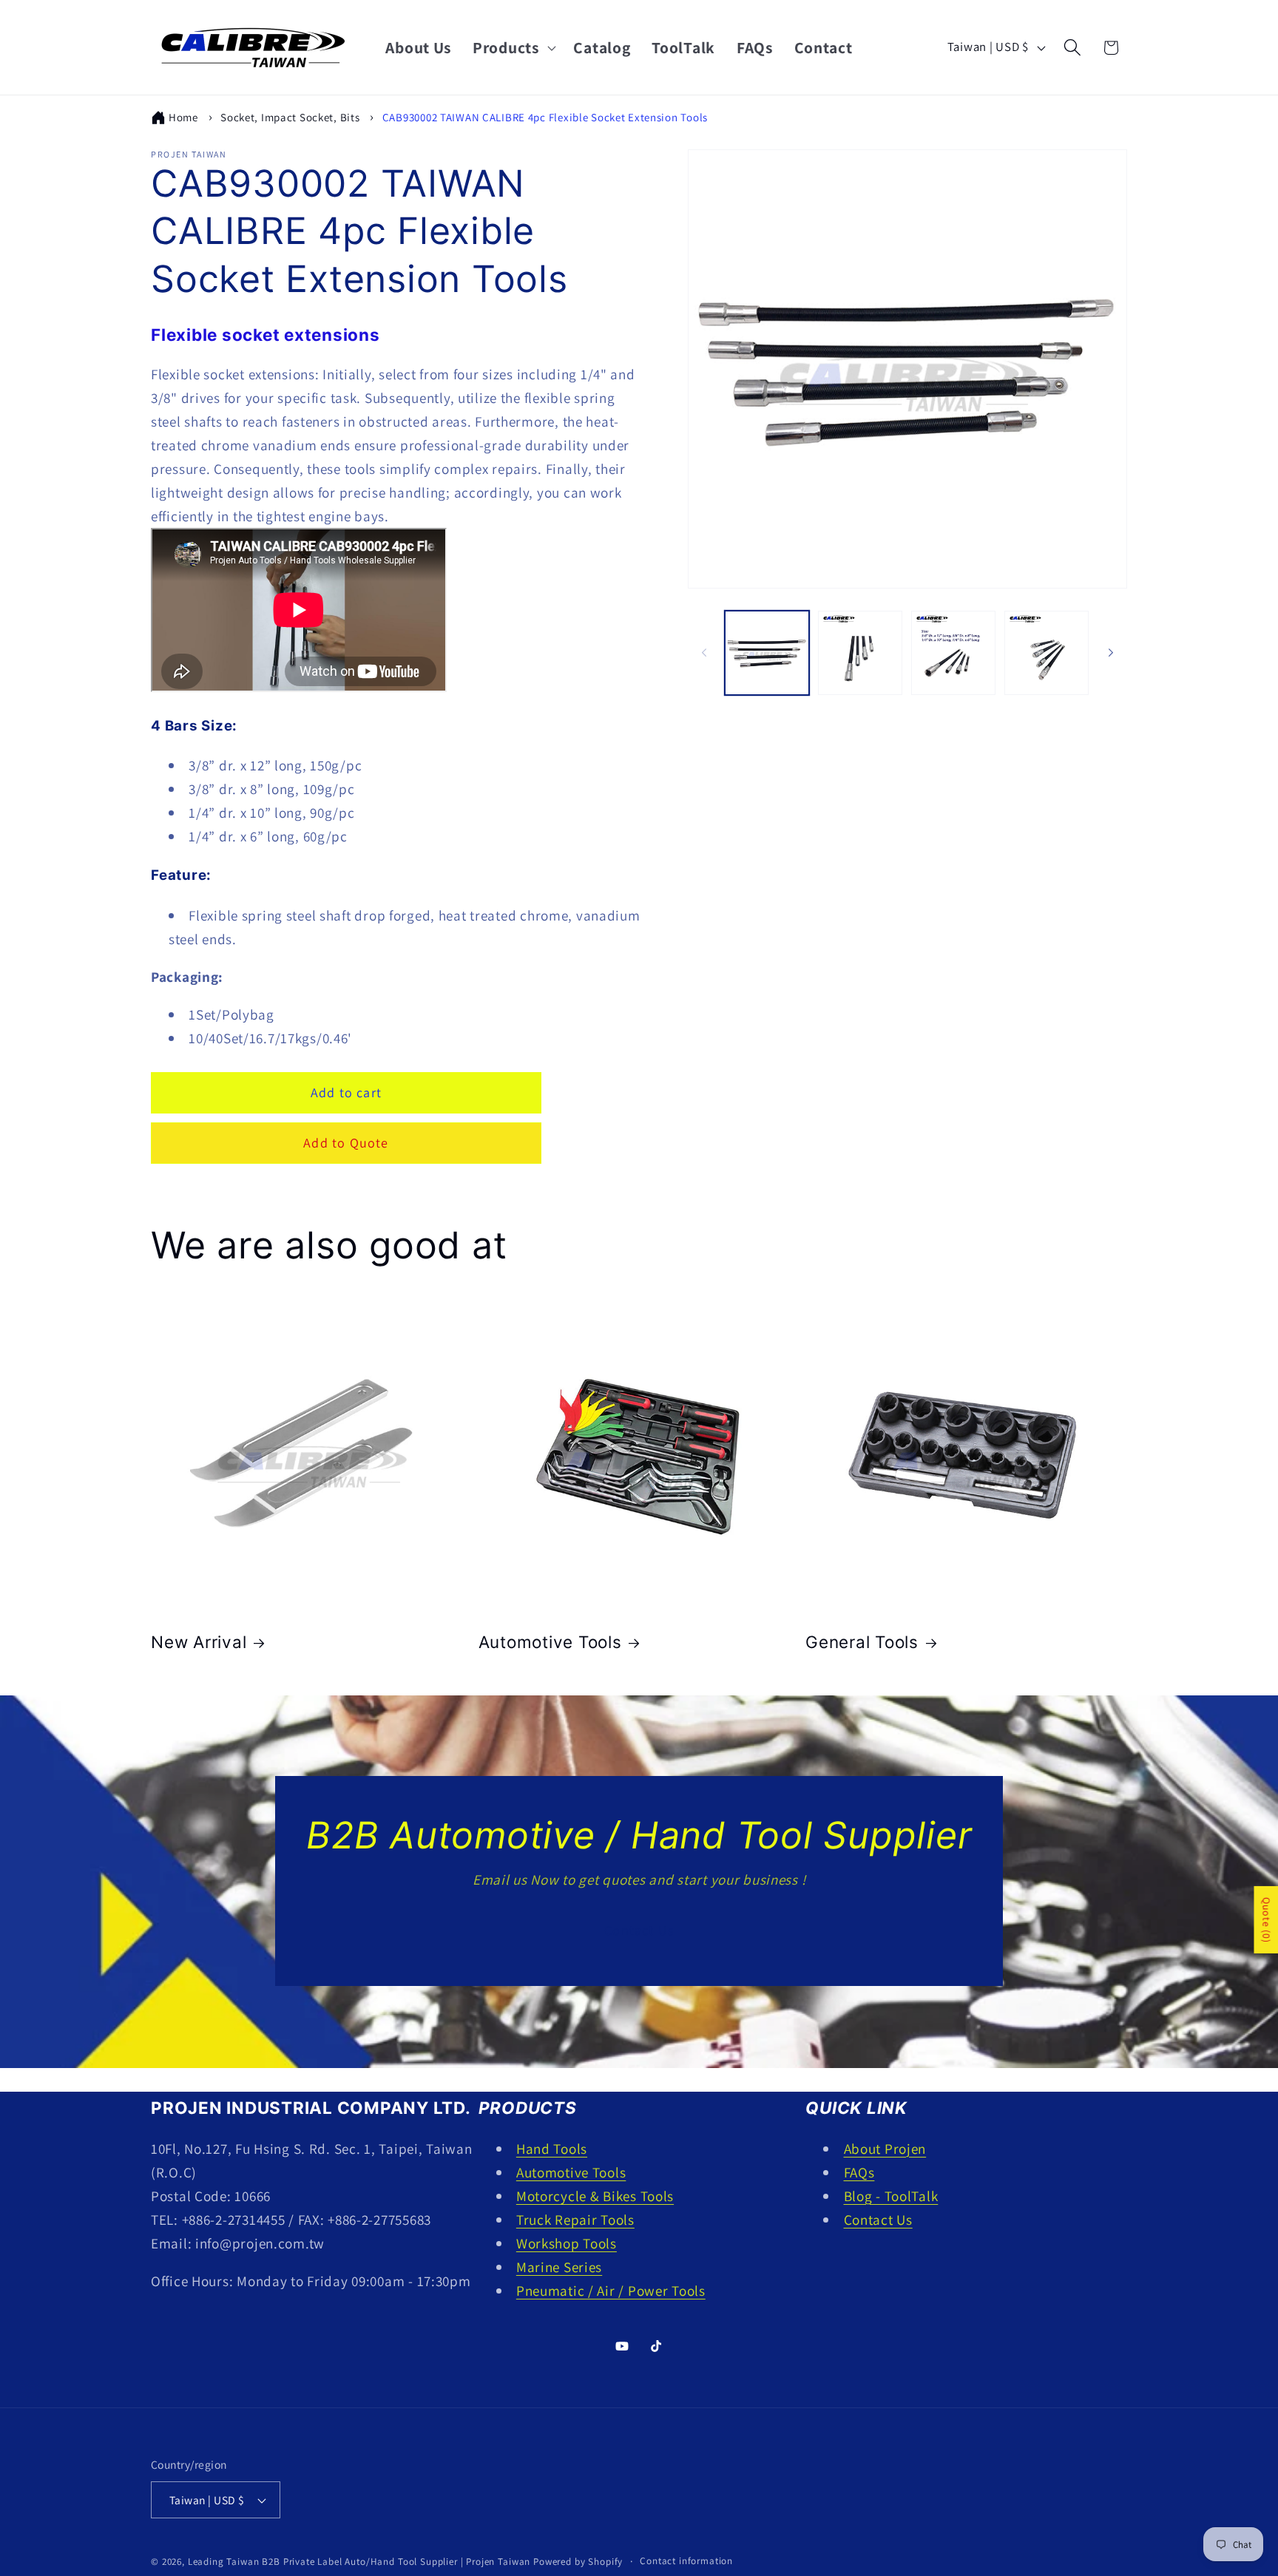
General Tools (862, 1642)
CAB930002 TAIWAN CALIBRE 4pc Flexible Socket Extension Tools (545, 117)
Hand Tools (552, 2149)
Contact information (686, 2561)
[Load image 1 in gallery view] (767, 653)
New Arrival (199, 1642)
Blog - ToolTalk (891, 2196)
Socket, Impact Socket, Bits (290, 117)
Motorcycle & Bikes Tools (595, 2196)
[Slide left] (704, 653)
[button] (513, 47)
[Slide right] (1111, 653)
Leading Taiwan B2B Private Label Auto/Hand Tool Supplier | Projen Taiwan (359, 2562)
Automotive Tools (550, 1642)
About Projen (885, 2149)
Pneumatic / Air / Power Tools (611, 2291)
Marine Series (559, 2267)
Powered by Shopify (578, 2562)
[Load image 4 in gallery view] (1047, 653)
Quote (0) (1266, 1920)
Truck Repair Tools (575, 2220)
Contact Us (639, 1930)
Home (183, 117)
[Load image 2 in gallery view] (860, 653)
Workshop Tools (567, 2243)
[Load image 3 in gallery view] (953, 653)
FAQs (859, 2172)
